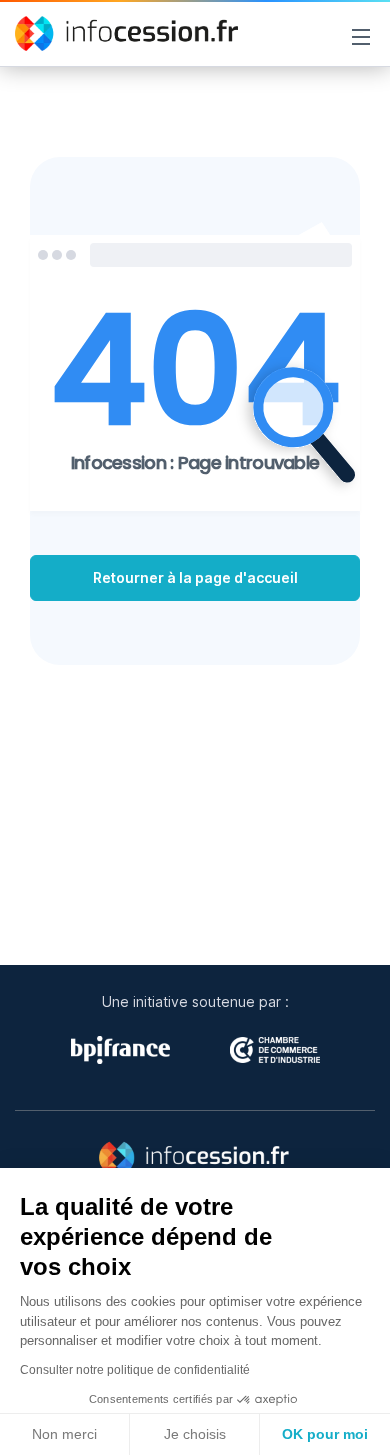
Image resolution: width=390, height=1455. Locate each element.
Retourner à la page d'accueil (195, 577)
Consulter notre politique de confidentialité (135, 1370)
